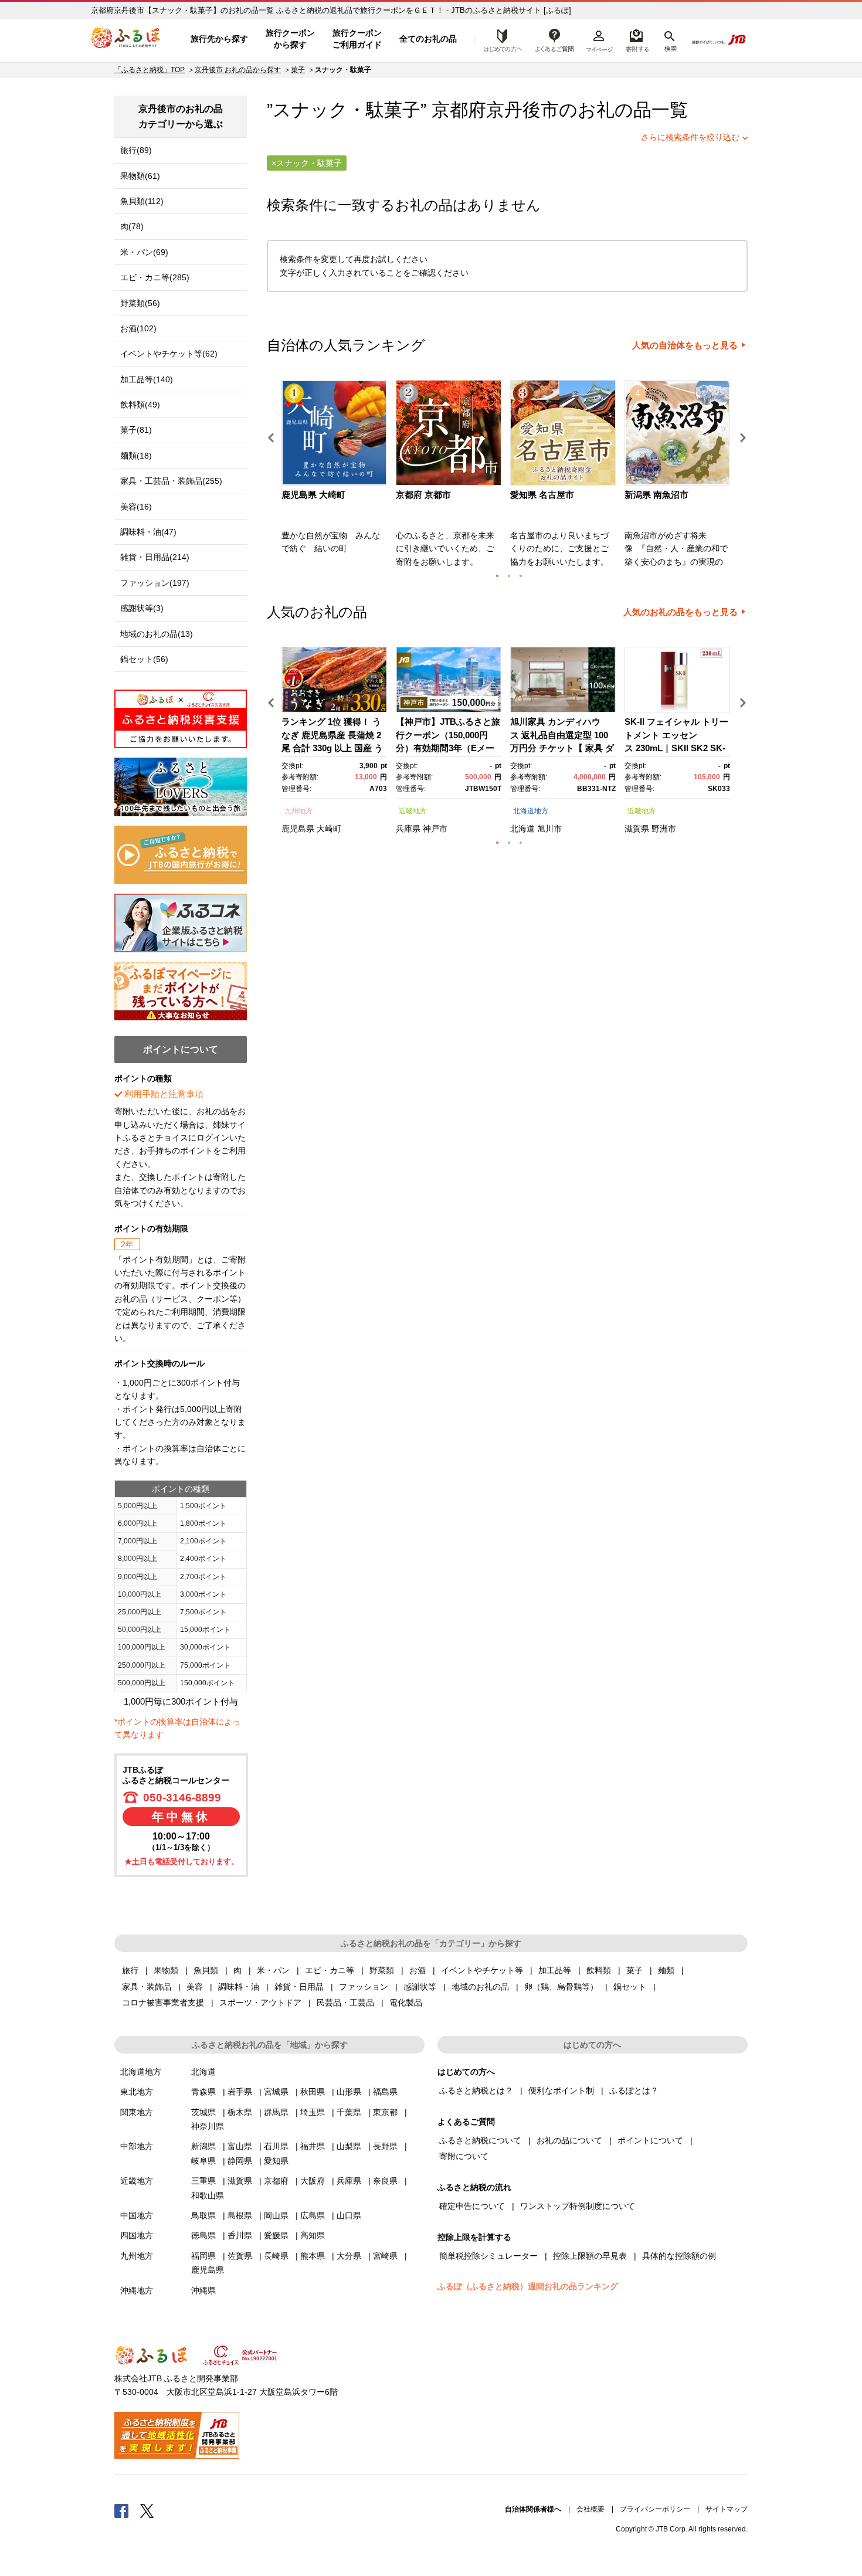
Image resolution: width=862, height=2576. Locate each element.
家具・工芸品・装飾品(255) (171, 481)
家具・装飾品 (147, 1987)
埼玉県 (313, 2112)
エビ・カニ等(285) (155, 277)
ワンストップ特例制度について (578, 2206)
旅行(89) (136, 150)
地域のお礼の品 (480, 1987)
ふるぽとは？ (634, 2090)
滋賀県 (637, 829)
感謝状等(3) (142, 608)
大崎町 (329, 829)
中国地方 (137, 2215)
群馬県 (276, 2112)
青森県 (203, 2092)
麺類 (666, 1970)
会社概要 (590, 2509)
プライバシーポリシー (655, 2509)
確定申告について (472, 2206)
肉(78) (132, 226)
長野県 (385, 2146)
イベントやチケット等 (482, 1970)
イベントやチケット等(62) (169, 354)
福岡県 (203, 2256)
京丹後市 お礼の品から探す (238, 70)
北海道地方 (531, 811)
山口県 (349, 2215)
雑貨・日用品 (299, 1987)
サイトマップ (727, 2509)
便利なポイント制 (561, 2090)
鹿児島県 (298, 829)
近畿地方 (413, 811)
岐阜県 (203, 2161)
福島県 (385, 2092)
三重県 (203, 2181)
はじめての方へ (500, 39)
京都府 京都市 (423, 495)
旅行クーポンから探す (290, 39)
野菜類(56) (140, 303)
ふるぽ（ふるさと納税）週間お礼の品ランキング (528, 2286)
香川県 (240, 2235)
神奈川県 (208, 2126)
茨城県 (203, 2112)
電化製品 (406, 2003)
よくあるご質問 (555, 39)
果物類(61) (140, 176)
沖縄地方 (137, 2290)
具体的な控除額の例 (679, 2256)
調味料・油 (239, 1987)
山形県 (349, 2092)
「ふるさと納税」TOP (150, 70)
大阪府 (313, 2181)
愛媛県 (276, 2235)
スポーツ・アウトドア (260, 2003)
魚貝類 (206, 1970)
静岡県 (240, 2161)
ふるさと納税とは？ (476, 2090)
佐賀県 (240, 2256)
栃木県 (240, 2112)
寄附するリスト (637, 39)
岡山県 (276, 2215)
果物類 (166, 1970)
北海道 (522, 829)
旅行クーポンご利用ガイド (357, 39)
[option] (336, 477)
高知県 (313, 2235)
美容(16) (136, 507)
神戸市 (435, 829)
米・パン (273, 1970)
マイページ (599, 39)
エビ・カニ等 (330, 1970)
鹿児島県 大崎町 (313, 495)
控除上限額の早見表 (590, 2256)
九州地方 (298, 811)
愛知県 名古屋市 (542, 495)
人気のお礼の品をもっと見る (681, 612)
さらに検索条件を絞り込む (690, 137)
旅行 (130, 1970)
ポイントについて (650, 2140)
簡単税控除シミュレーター (488, 2256)
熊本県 (313, 2256)
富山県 (240, 2146)
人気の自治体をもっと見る (685, 345)
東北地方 (137, 2092)
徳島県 (203, 2235)
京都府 (276, 2181)
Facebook (121, 2510)
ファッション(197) (155, 583)
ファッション (364, 1987)
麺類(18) (136, 456)
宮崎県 (385, 2256)
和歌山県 (208, 2195)
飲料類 (599, 1970)
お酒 (418, 1970)
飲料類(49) (140, 405)
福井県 (313, 2146)
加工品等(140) (147, 379)
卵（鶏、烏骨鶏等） (561, 1987)
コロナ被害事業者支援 (163, 2003)
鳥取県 (203, 2215)
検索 (669, 39)
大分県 (349, 2256)
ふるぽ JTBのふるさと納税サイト (126, 39)
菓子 (298, 70)
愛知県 (276, 2161)
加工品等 (555, 1970)
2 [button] (509, 576)
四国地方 (137, 2235)
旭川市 (549, 829)
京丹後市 (522, 110)
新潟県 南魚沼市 (656, 495)
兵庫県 (408, 829)
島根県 (240, 2215)
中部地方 (137, 2146)
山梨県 (349, 2146)
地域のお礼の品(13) (157, 634)
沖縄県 (203, 2290)
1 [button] (497, 576)
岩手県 (240, 2092)
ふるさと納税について (480, 2140)
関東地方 (137, 2112)
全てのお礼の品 (428, 39)
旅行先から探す (219, 39)
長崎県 (276, 2256)
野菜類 (382, 1970)
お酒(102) (138, 328)
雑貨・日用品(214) (155, 557)
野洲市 (664, 829)
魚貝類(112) (142, 201)
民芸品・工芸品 (345, 2003)
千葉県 (349, 2112)
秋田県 (313, 2092)
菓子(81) (136, 430)
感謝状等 (420, 1987)
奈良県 (385, 2181)
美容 (195, 1987)
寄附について (464, 2156)
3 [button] (521, 576)
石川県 (276, 2146)
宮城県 (276, 2092)
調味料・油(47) (148, 532)
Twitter (147, 2510)
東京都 (385, 2112)
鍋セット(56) (144, 659)
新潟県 (203, 2146)
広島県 (313, 2215)
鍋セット (630, 1987)
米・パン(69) (144, 252)
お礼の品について (569, 2140)
